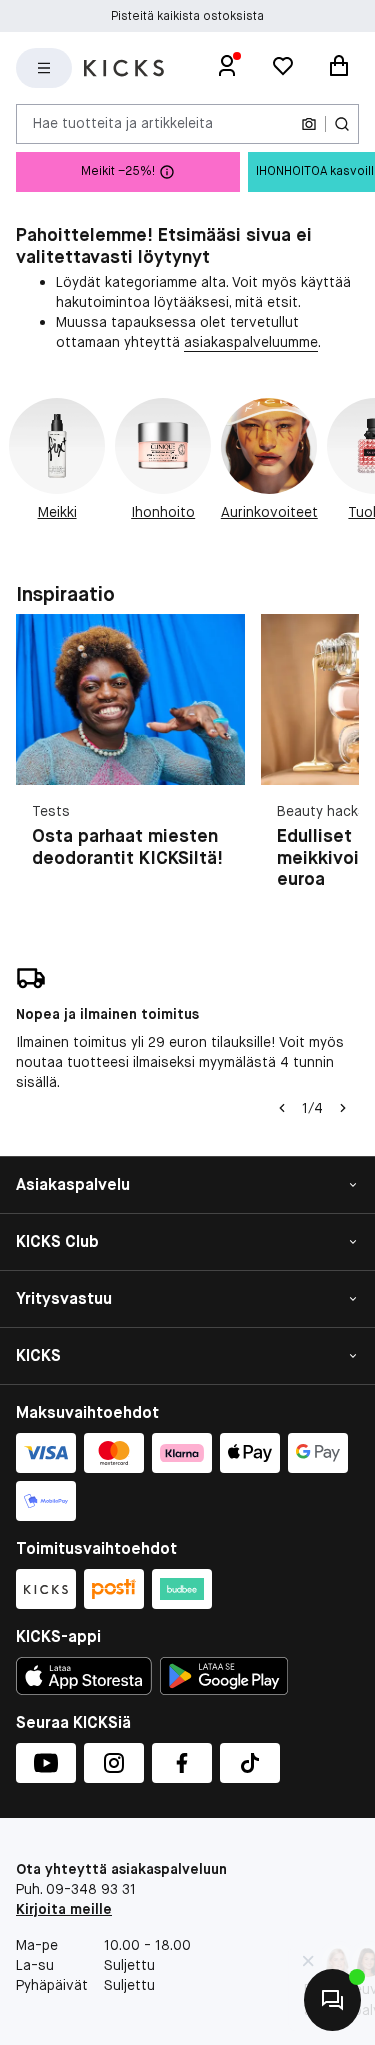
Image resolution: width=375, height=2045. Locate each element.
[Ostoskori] (339, 68)
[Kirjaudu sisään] (227, 68)
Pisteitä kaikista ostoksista (187, 16)
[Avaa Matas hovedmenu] (44, 68)
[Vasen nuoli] (282, 1108)
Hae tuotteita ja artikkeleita (123, 123)
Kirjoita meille (64, 1909)
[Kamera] (309, 124)
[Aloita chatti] (332, 2000)
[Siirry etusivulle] (124, 68)
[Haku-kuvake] (342, 124)
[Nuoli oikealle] (343, 1108)
